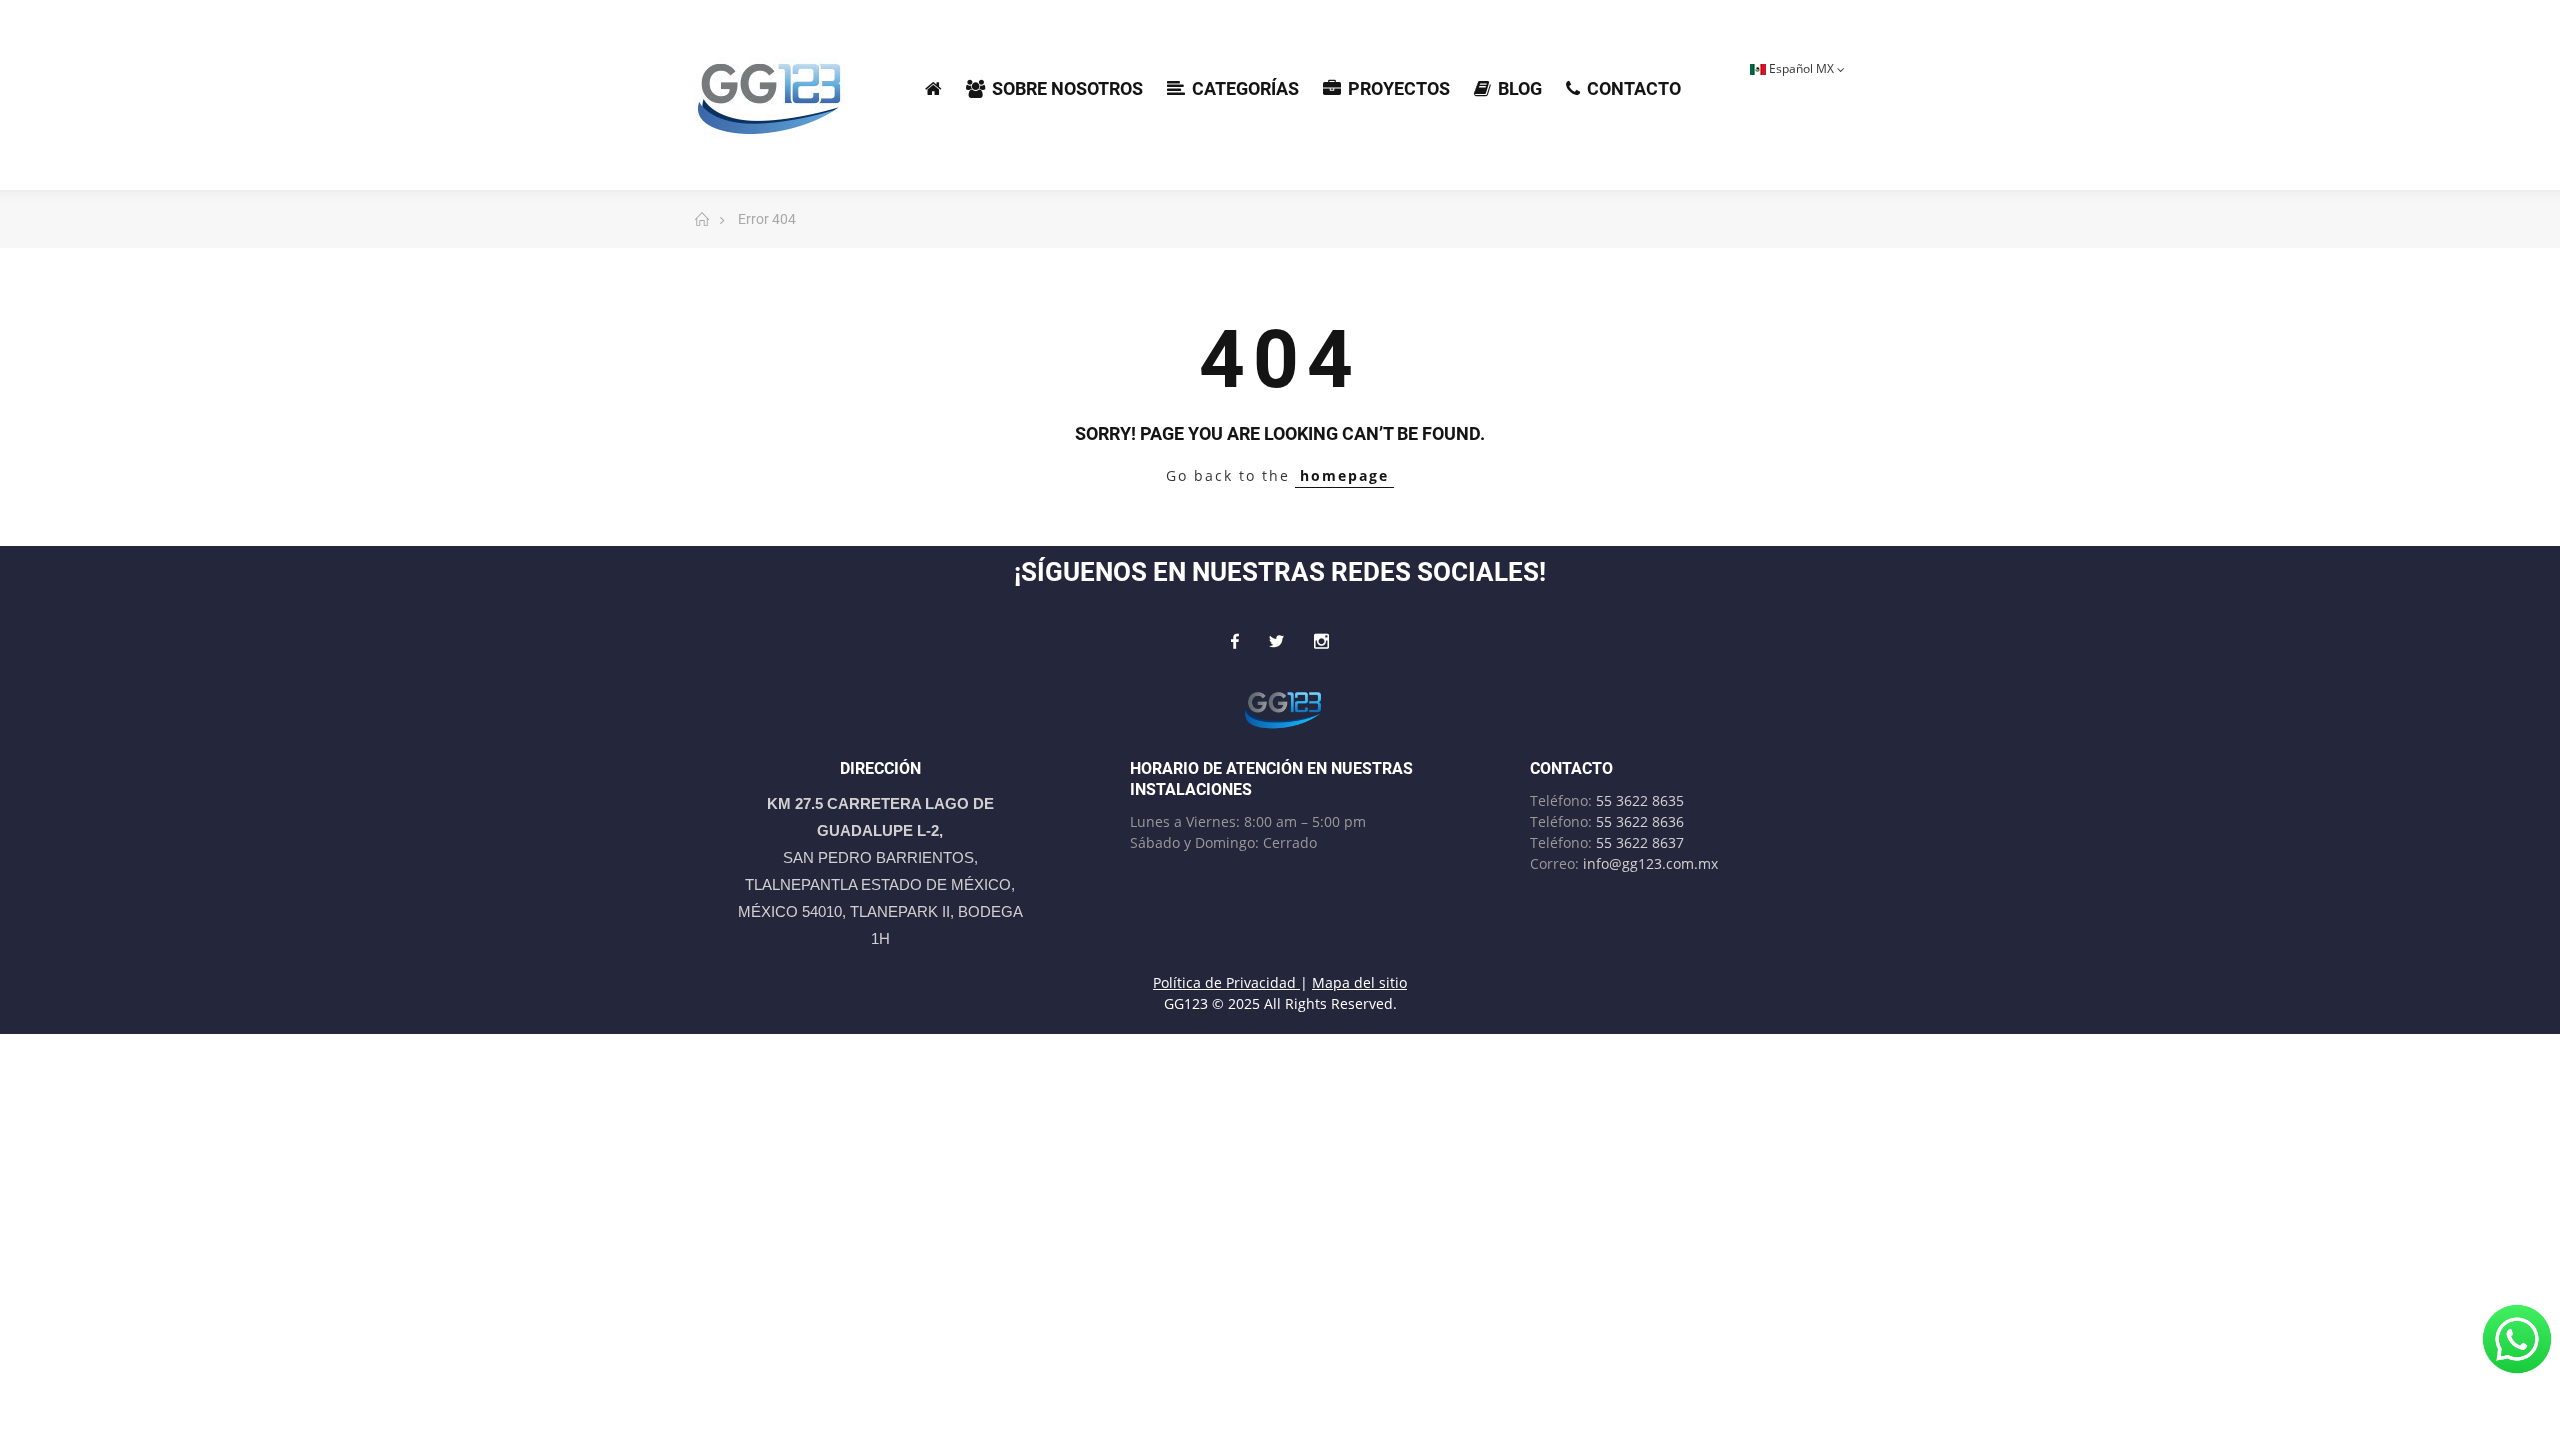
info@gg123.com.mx (1650, 863)
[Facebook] (1235, 641)
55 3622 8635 (1640, 800)
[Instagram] (1321, 641)
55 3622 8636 (1640, 821)
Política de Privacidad (1226, 982)
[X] (1276, 641)
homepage (1344, 475)
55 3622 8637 (1640, 842)
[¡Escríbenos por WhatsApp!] (2517, 1339)
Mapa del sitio (1359, 982)
